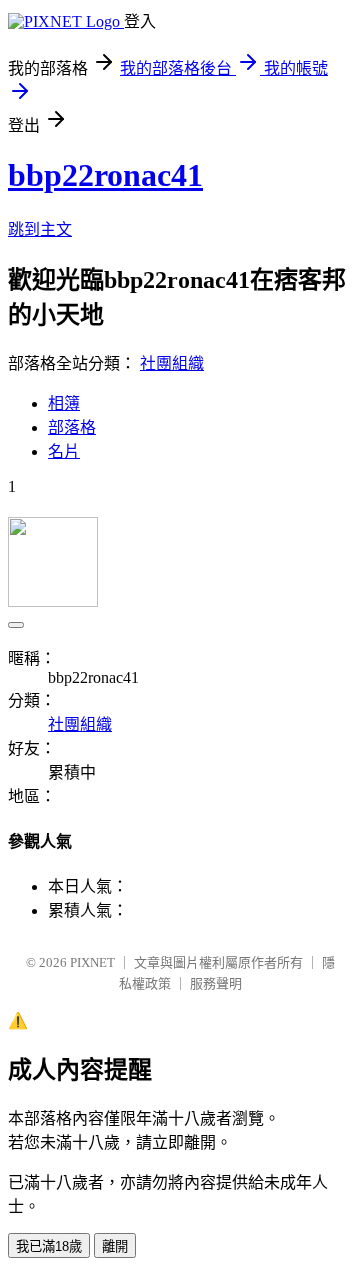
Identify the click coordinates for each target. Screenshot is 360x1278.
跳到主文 (40, 229)
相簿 (64, 403)
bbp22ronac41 (105, 175)
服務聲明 (216, 983)
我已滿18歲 (49, 1246)
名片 (64, 451)
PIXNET (92, 962)
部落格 (72, 427)
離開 (115, 1246)
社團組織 (172, 363)
